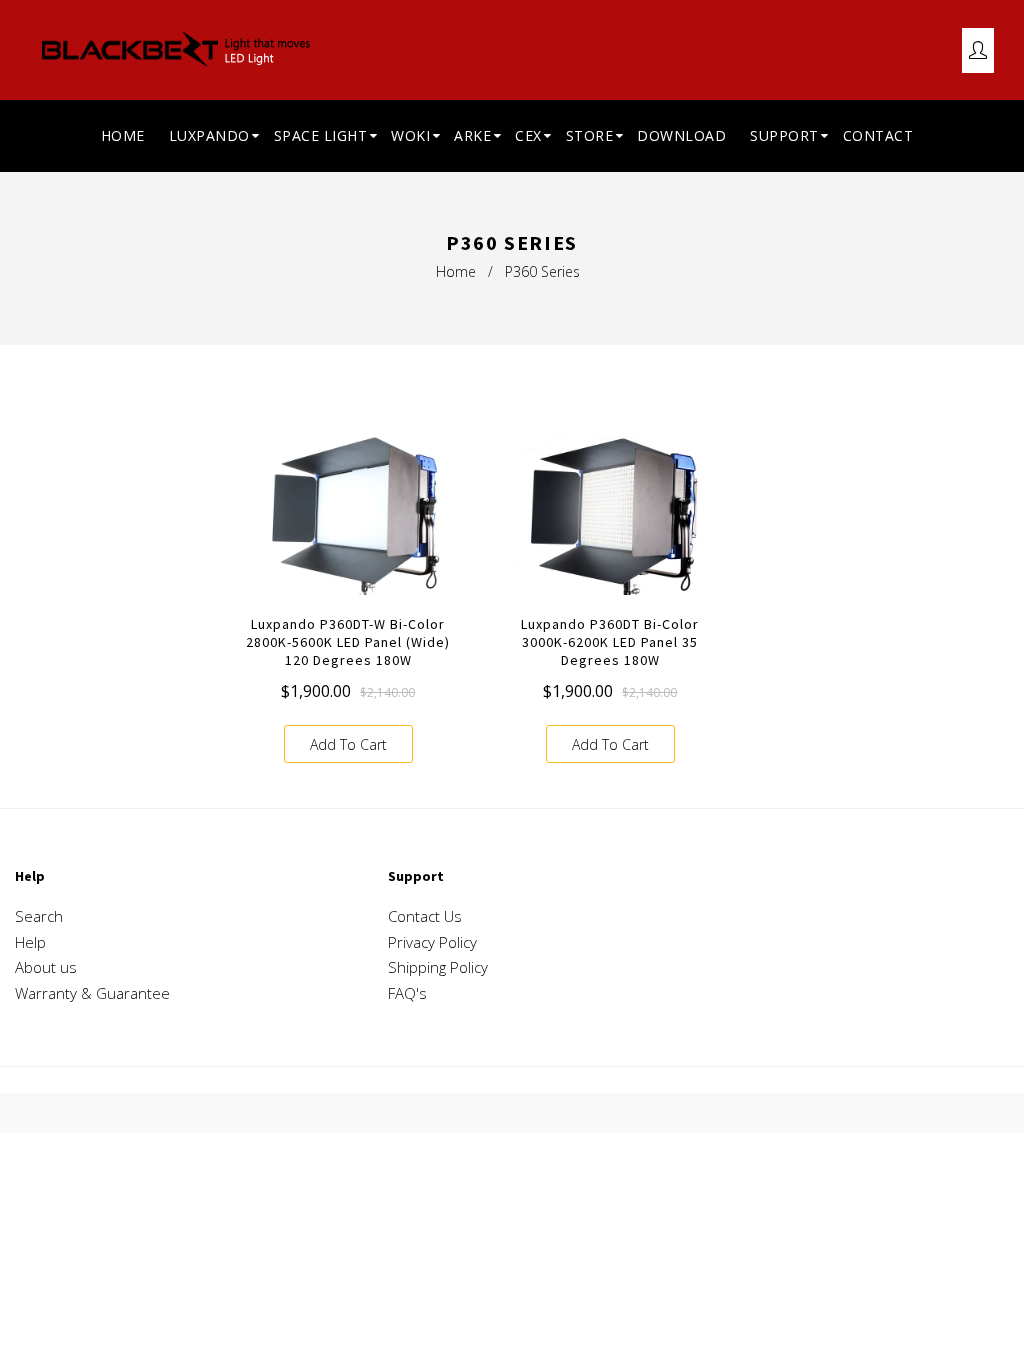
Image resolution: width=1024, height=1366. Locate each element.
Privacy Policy (432, 942)
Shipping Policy (438, 967)
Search (39, 916)
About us (46, 967)
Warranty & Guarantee (92, 993)
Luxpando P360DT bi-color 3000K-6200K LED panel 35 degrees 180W (610, 642)
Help (30, 942)
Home (456, 271)
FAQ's (407, 993)
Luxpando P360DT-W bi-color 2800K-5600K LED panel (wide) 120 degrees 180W (348, 642)
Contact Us (425, 916)
